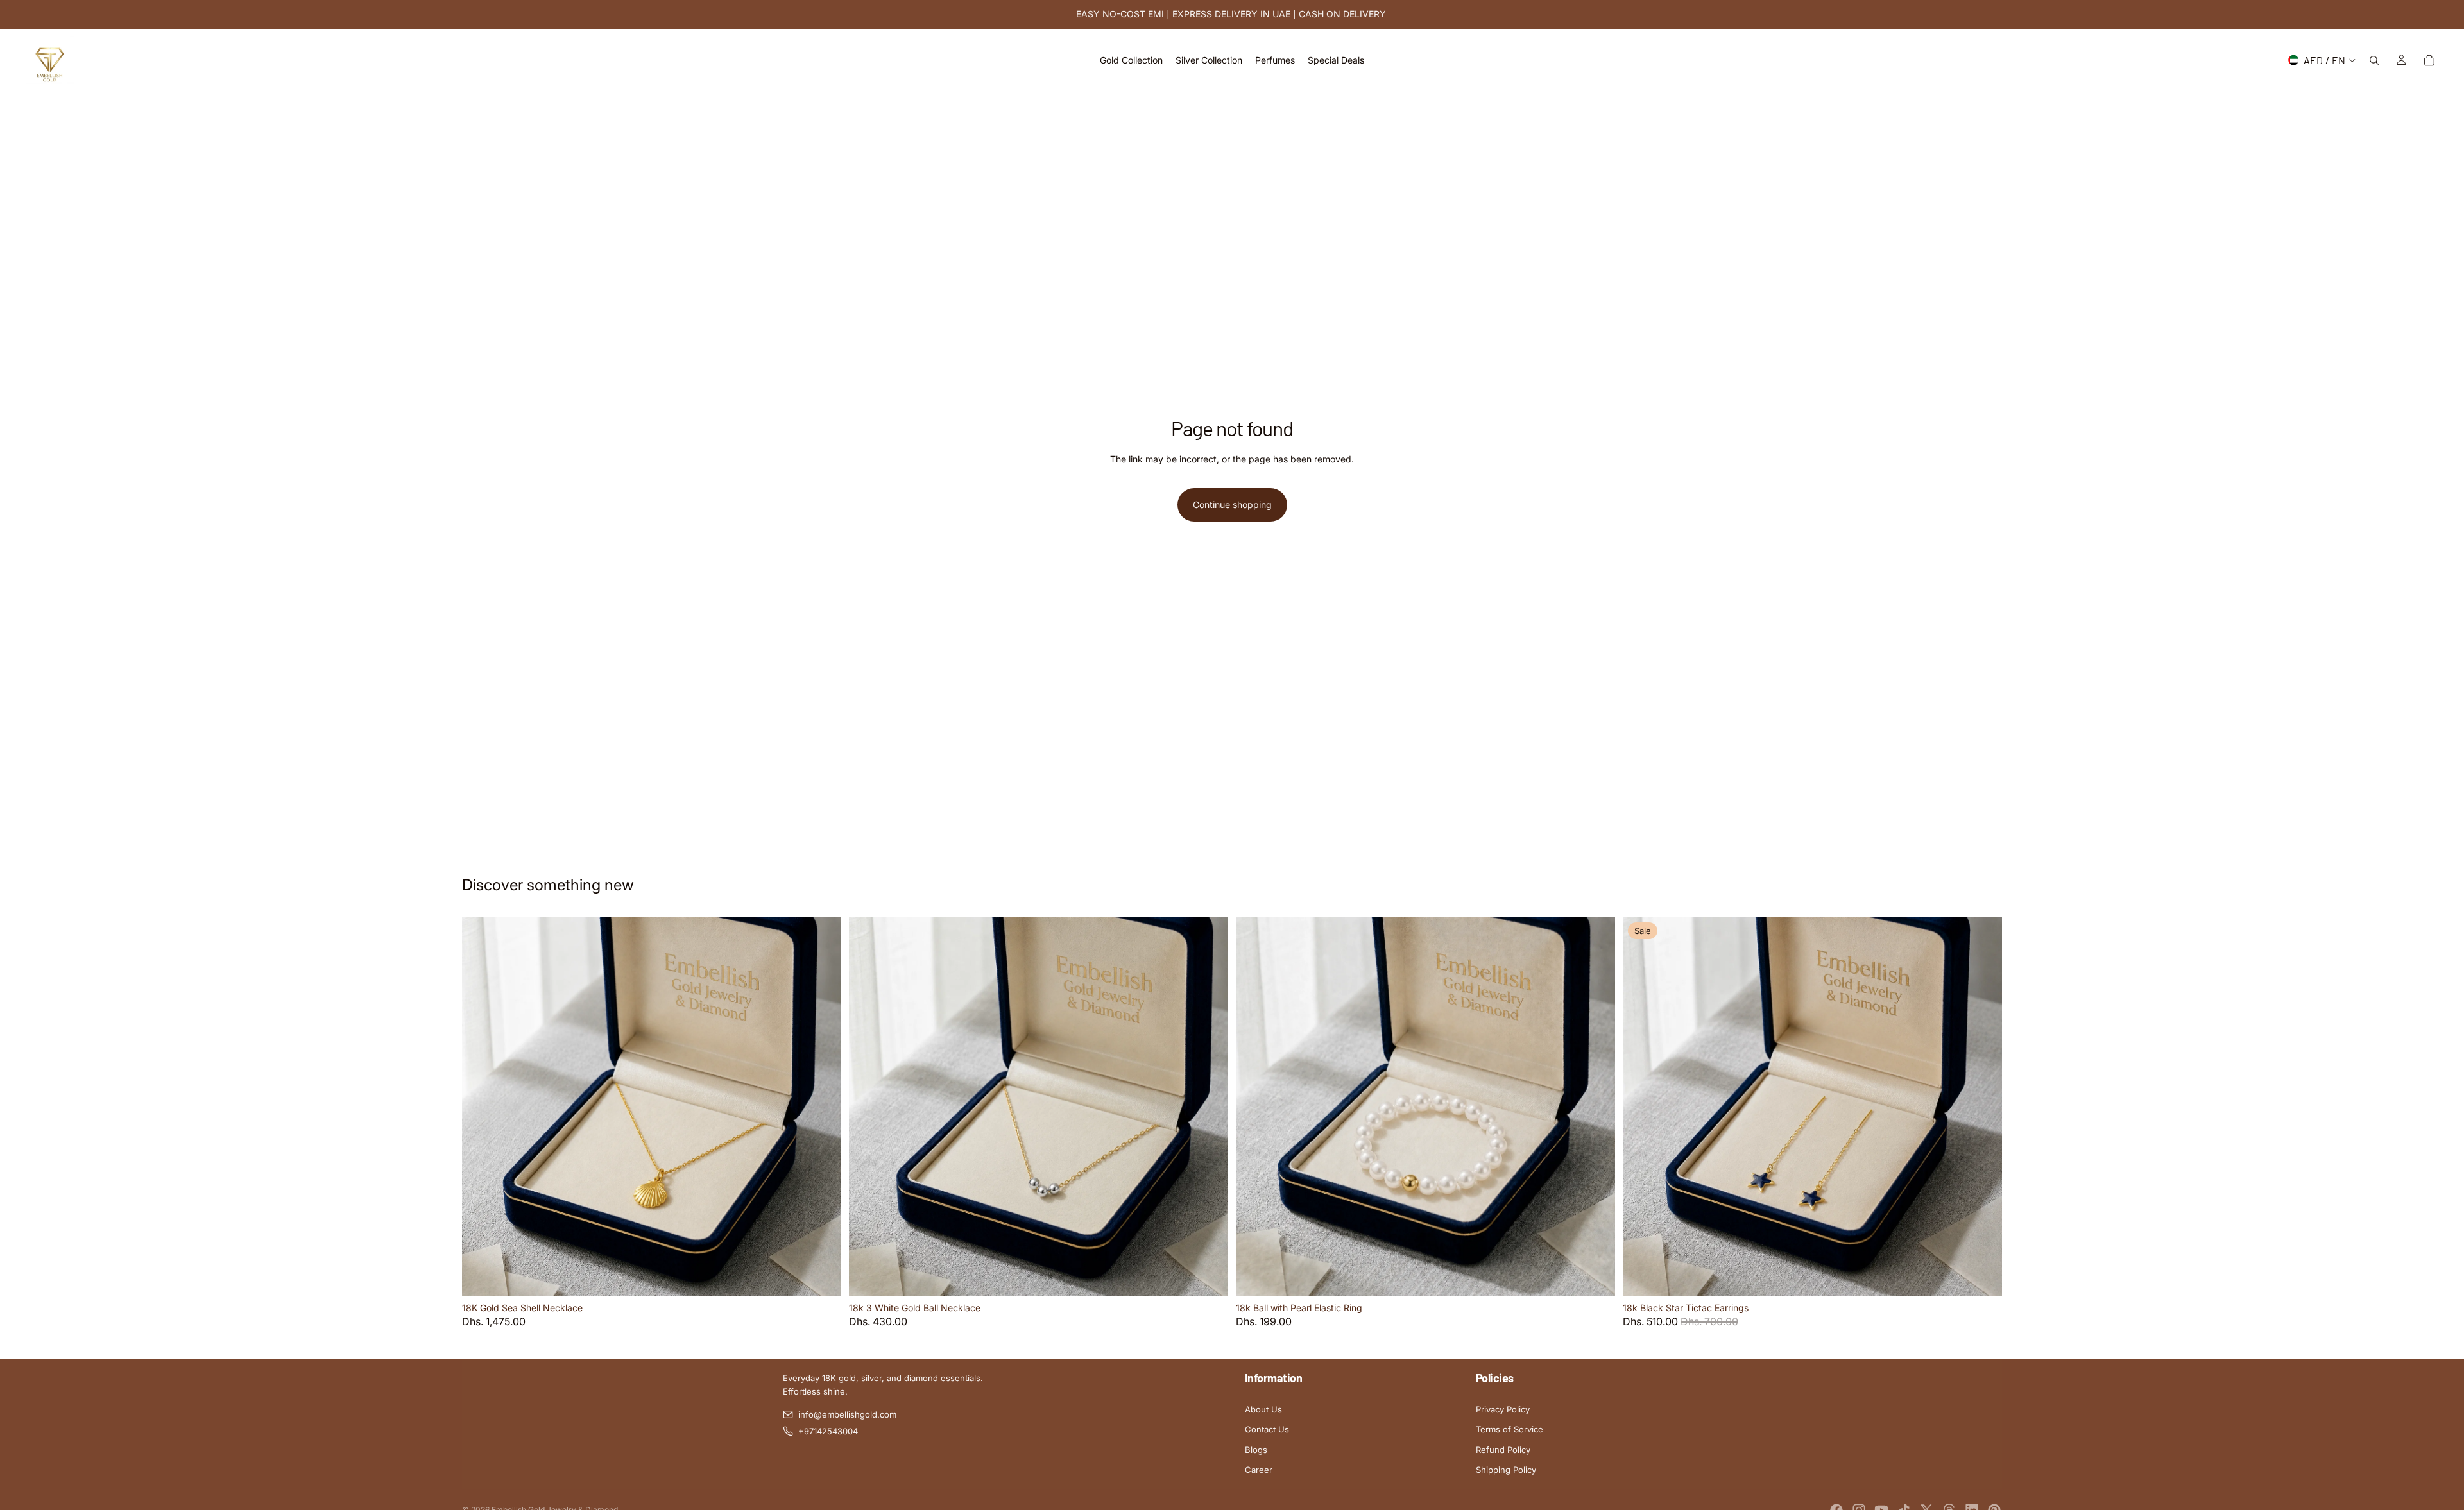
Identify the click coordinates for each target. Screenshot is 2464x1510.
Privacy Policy (1503, 1409)
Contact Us (1267, 1429)
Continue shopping (1232, 505)
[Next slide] (822, 1107)
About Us (1263, 1409)
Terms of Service (1510, 1429)
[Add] (821, 1277)
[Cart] (2429, 60)
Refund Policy (1503, 1450)
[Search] (2374, 60)
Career (1259, 1470)
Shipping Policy (1506, 1470)
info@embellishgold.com (847, 1414)
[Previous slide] (481, 1107)
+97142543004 (828, 1431)
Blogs (1256, 1450)
